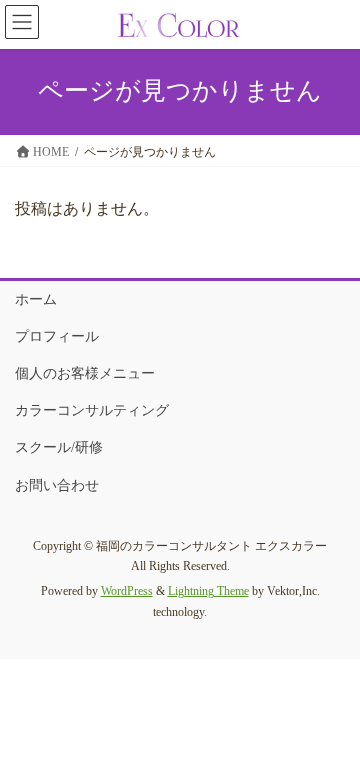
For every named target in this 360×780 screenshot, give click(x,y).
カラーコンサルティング (92, 410)
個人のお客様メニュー (85, 373)
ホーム (36, 299)
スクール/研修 (59, 447)
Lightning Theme (208, 591)
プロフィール (57, 336)
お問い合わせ (57, 485)
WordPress (127, 591)
